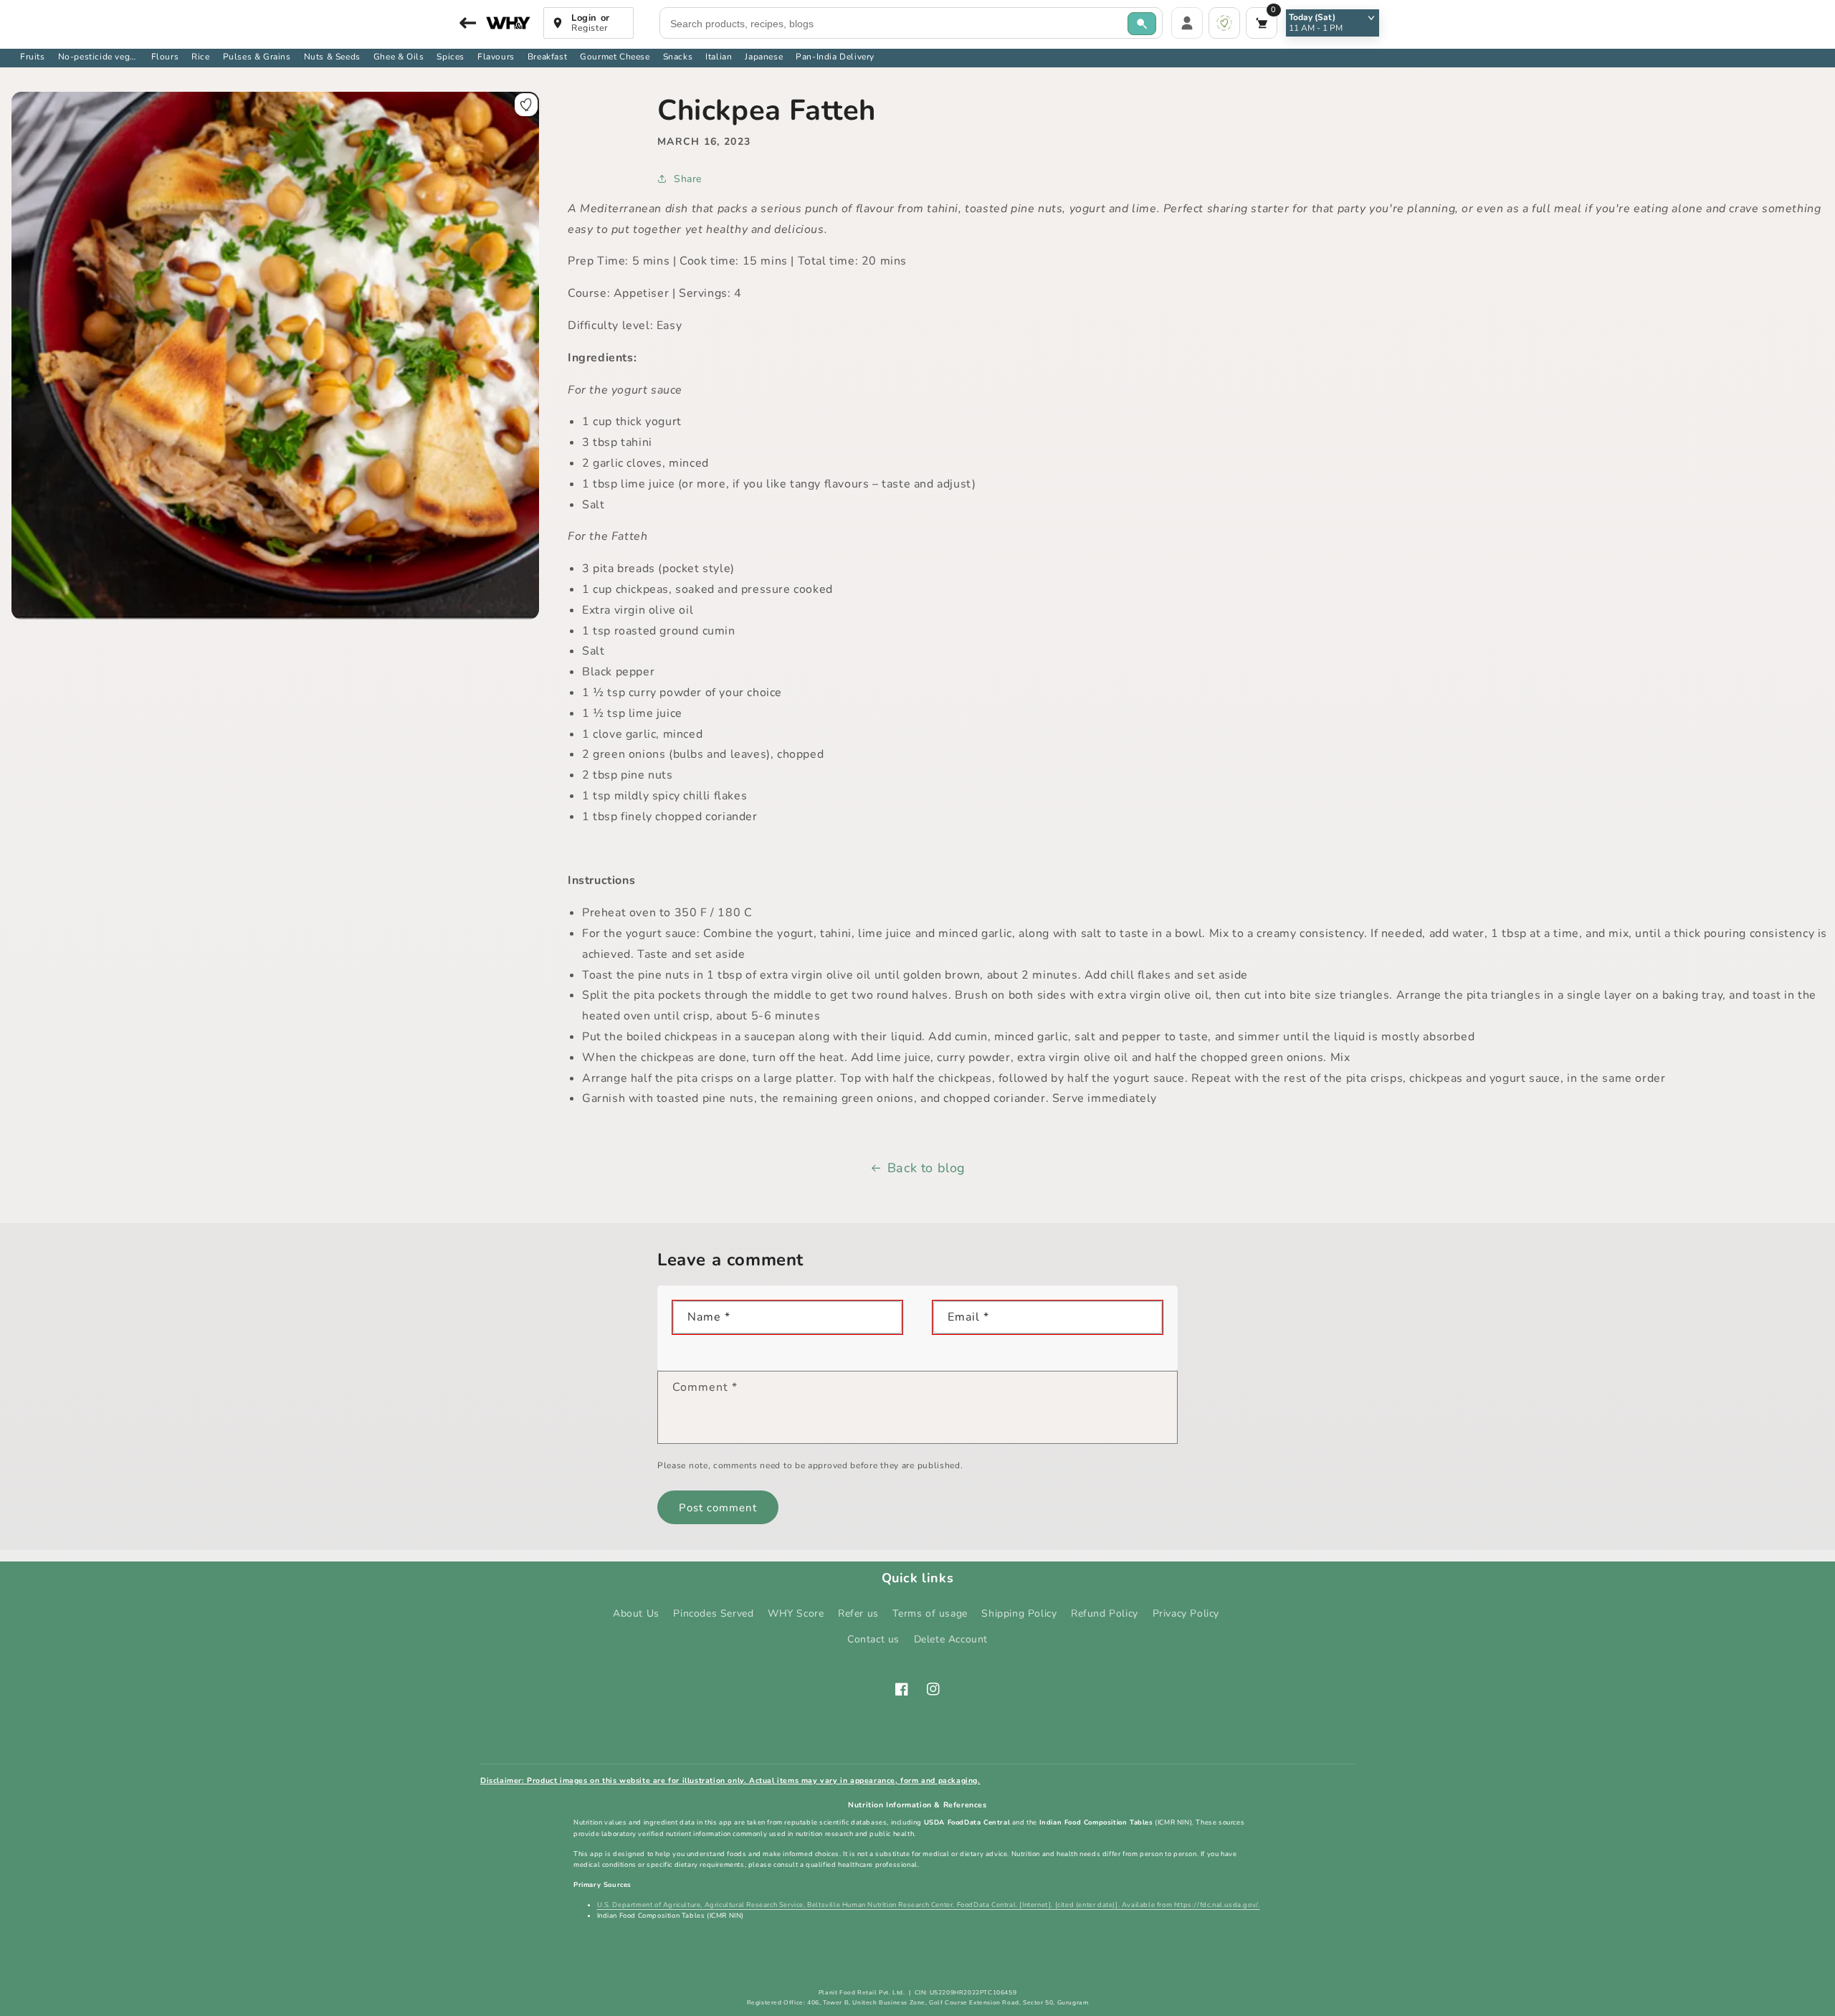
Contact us (873, 1639)
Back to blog (926, 1168)
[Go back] (466, 23)
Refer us (858, 1613)
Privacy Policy (1186, 1613)
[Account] (1187, 23)
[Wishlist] (1224, 23)
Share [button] (688, 179)
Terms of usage (930, 1613)
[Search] (1142, 24)
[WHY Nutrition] (508, 23)
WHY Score (796, 1613)
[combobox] (894, 24)
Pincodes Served (713, 1613)
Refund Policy (1105, 1613)
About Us (636, 1613)
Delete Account (951, 1639)
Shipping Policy (1019, 1613)
